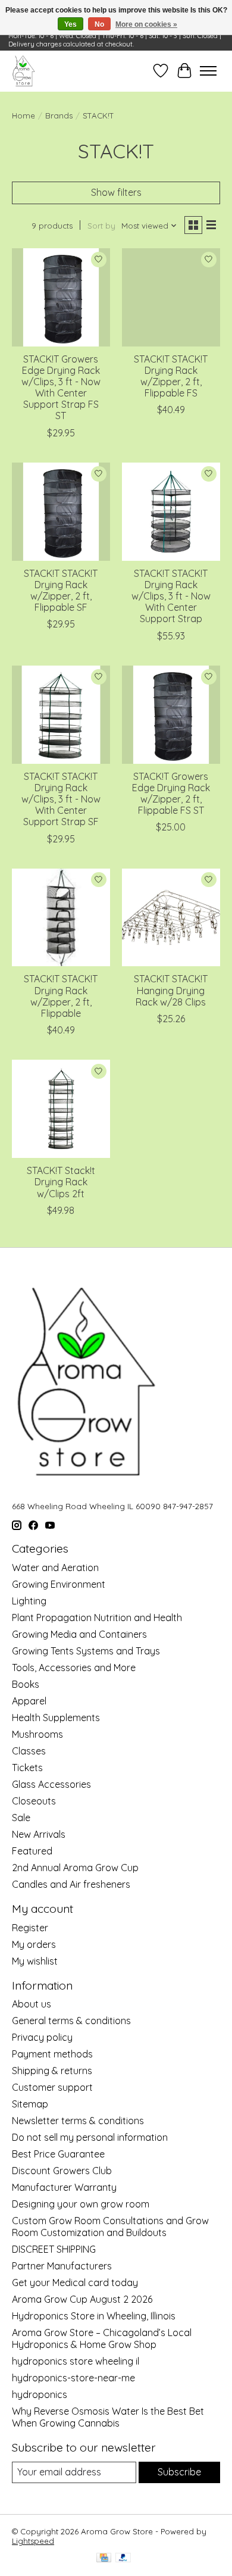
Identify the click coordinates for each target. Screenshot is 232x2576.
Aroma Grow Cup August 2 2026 (82, 2299)
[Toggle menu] (208, 71)
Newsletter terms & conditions (78, 2121)
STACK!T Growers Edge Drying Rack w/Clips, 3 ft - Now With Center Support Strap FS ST (61, 388)
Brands (59, 115)
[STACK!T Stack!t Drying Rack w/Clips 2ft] (61, 1109)
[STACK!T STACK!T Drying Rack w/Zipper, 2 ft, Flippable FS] (171, 297)
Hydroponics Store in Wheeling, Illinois (94, 2316)
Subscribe (179, 2472)
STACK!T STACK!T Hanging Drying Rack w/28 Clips (171, 990)
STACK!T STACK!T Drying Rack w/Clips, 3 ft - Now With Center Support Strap (171, 596)
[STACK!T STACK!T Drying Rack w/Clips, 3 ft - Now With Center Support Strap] (171, 512)
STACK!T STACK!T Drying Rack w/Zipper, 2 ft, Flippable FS (171, 376)
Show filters (116, 192)
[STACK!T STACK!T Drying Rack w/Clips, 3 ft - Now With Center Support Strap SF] (61, 715)
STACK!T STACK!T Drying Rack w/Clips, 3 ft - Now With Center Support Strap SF (61, 799)
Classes (29, 1751)
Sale (21, 1818)
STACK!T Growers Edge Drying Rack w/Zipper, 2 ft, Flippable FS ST (171, 794)
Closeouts (34, 1801)
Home (23, 115)
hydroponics (40, 2394)
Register (30, 1928)
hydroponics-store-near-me (73, 2378)
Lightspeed (33, 2541)
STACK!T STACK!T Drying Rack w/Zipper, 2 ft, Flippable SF (61, 591)
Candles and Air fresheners (71, 1884)
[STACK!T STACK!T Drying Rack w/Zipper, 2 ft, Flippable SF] (61, 512)
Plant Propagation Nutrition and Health (97, 1618)
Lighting (29, 1601)
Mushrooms (37, 1734)
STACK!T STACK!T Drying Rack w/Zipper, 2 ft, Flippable (61, 996)
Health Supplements (56, 1718)
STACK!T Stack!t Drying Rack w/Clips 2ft (61, 1182)
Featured (32, 1851)
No (99, 24)
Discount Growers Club (62, 2171)
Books (26, 1684)
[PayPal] (123, 2558)
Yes (70, 24)
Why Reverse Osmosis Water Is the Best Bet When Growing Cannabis (108, 2417)
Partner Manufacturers (62, 2266)
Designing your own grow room (81, 2204)
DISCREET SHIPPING (54, 2249)
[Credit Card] (104, 2558)
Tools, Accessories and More (74, 1668)
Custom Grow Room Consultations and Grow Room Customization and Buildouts (110, 2227)
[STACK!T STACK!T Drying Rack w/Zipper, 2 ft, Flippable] (61, 918)
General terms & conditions (71, 2021)
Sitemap (30, 2104)
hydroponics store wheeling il (76, 2361)
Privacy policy (42, 2037)
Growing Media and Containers (79, 1634)
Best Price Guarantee (58, 2154)
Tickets (27, 1768)
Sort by (101, 226)
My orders (34, 1944)
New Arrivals (39, 1834)
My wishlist (35, 1961)
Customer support (52, 2087)
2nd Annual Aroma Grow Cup (75, 1868)
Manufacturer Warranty (64, 2187)
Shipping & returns (52, 2071)
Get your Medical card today (75, 2283)
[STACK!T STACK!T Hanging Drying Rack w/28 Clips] (171, 918)
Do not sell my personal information (90, 2137)
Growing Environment (59, 1584)
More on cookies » (146, 24)
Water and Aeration (55, 1568)
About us (32, 2004)
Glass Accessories (51, 1784)
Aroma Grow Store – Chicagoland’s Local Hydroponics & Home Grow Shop (102, 2338)
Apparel (29, 1701)
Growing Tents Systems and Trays (86, 1651)
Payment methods (52, 2054)
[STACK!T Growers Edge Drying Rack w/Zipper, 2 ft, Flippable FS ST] (171, 715)
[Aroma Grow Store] (23, 71)
